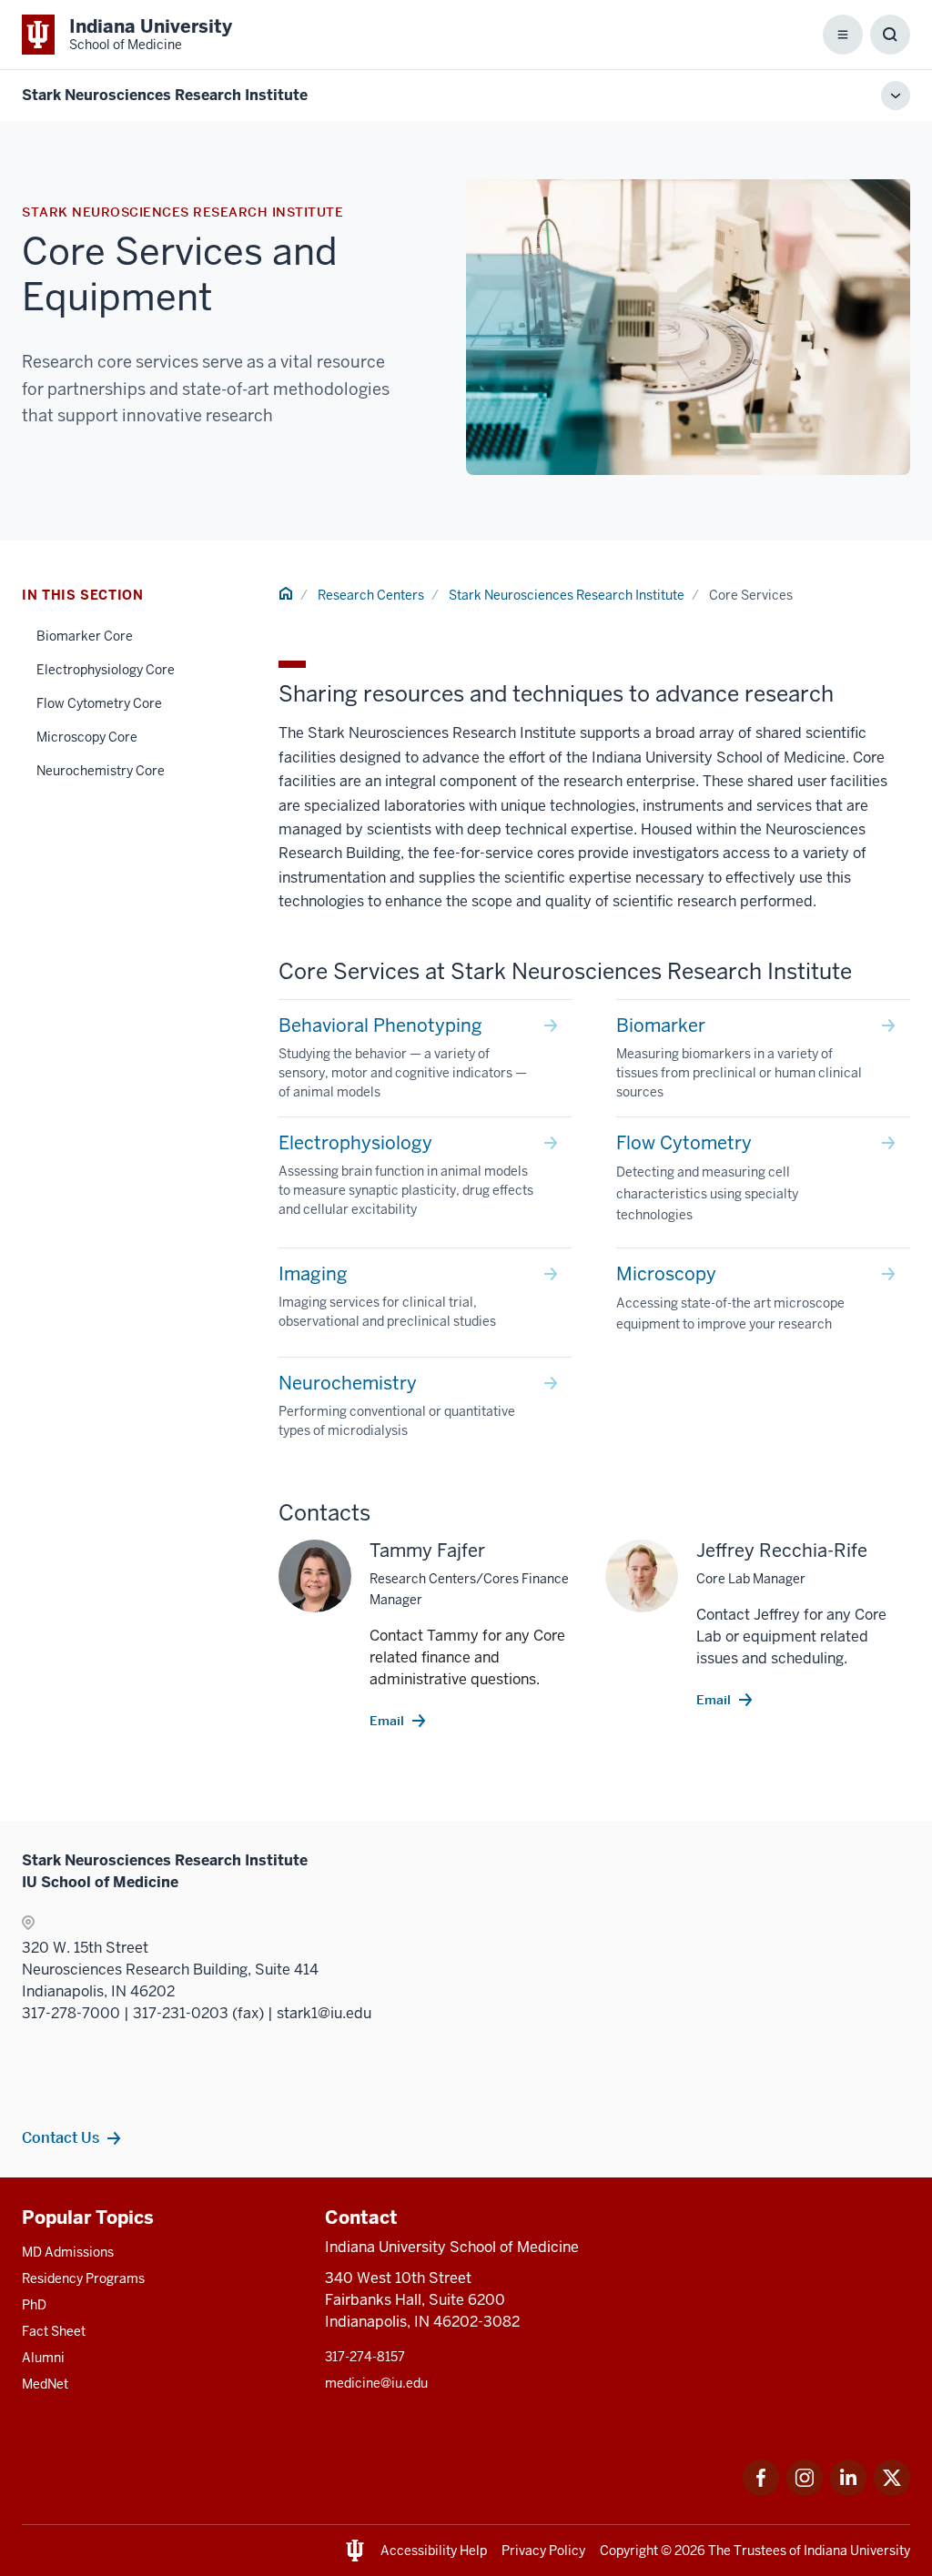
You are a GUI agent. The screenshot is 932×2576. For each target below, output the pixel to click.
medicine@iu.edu (376, 2383)
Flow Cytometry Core (99, 703)
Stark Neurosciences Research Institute (165, 95)
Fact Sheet (54, 2331)
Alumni (43, 2358)
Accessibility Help (434, 2551)
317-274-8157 (365, 2357)
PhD (34, 2305)
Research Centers (371, 595)
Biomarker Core (85, 636)
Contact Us (61, 2137)
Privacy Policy (543, 2551)
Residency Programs (83, 2278)
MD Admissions (68, 2252)
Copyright (629, 2551)
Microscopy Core (87, 737)
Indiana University (857, 2551)
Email (387, 1721)
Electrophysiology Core (106, 670)
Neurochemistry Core (101, 771)
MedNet (45, 2384)
